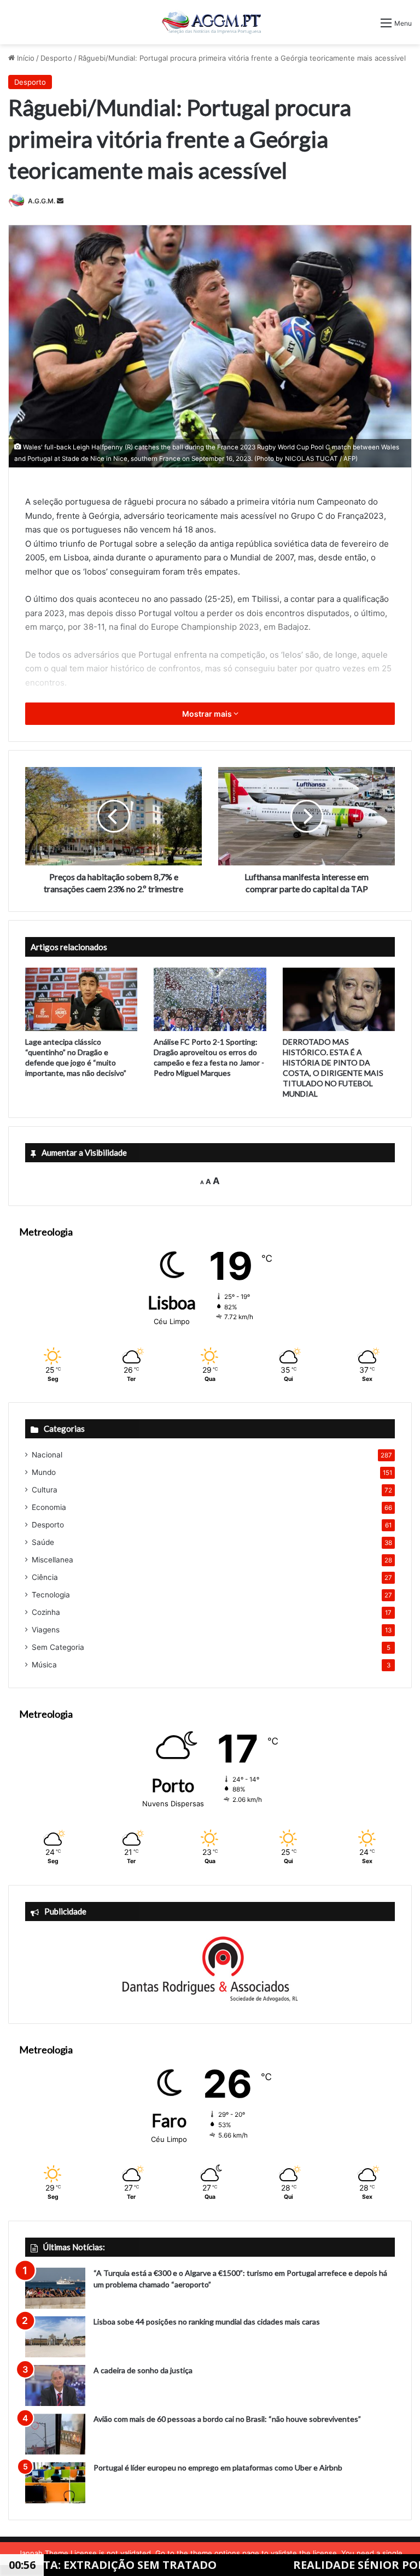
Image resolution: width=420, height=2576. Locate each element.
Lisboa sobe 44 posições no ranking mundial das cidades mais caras (207, 2322)
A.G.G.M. (42, 201)
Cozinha (46, 1612)
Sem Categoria (58, 1647)
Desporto (56, 58)
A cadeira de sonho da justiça (143, 2370)
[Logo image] (210, 22)
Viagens (46, 1630)
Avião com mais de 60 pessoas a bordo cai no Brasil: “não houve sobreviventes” (227, 2419)
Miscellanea (52, 1560)
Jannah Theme (43, 2553)
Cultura (45, 1490)
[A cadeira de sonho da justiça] (55, 2385)
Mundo (44, 1472)
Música (44, 1665)
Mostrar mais (208, 714)
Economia (49, 1507)
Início (25, 58)
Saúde (43, 1542)
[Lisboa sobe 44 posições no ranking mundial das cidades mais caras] (55, 2337)
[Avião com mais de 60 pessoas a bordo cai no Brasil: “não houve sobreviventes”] (55, 2434)
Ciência (45, 1577)
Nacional (47, 1455)
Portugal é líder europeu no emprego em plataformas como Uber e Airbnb (218, 2467)
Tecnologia (51, 1595)
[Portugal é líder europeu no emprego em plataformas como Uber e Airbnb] (55, 2483)
